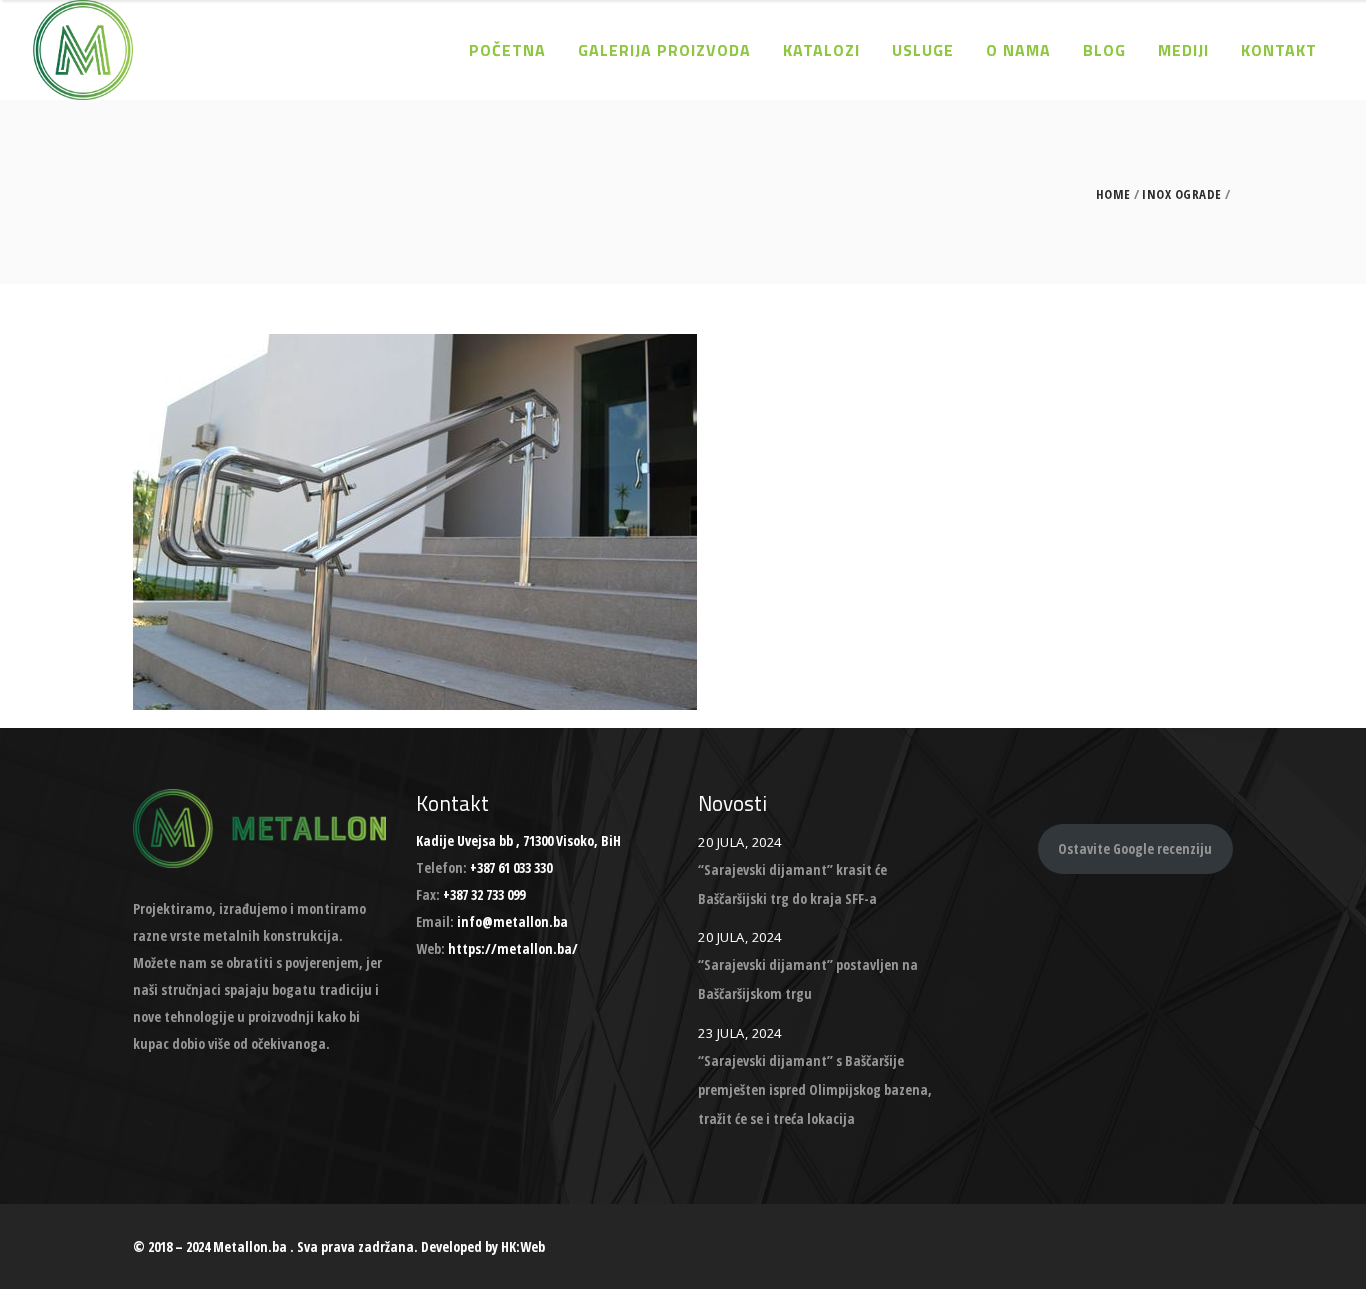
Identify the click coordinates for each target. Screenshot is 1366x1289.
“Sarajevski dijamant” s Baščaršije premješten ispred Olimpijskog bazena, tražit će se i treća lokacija (815, 1089)
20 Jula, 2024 (740, 842)
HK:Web (523, 1246)
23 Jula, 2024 (740, 1033)
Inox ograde (1182, 194)
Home (1113, 194)
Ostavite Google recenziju (1135, 848)
